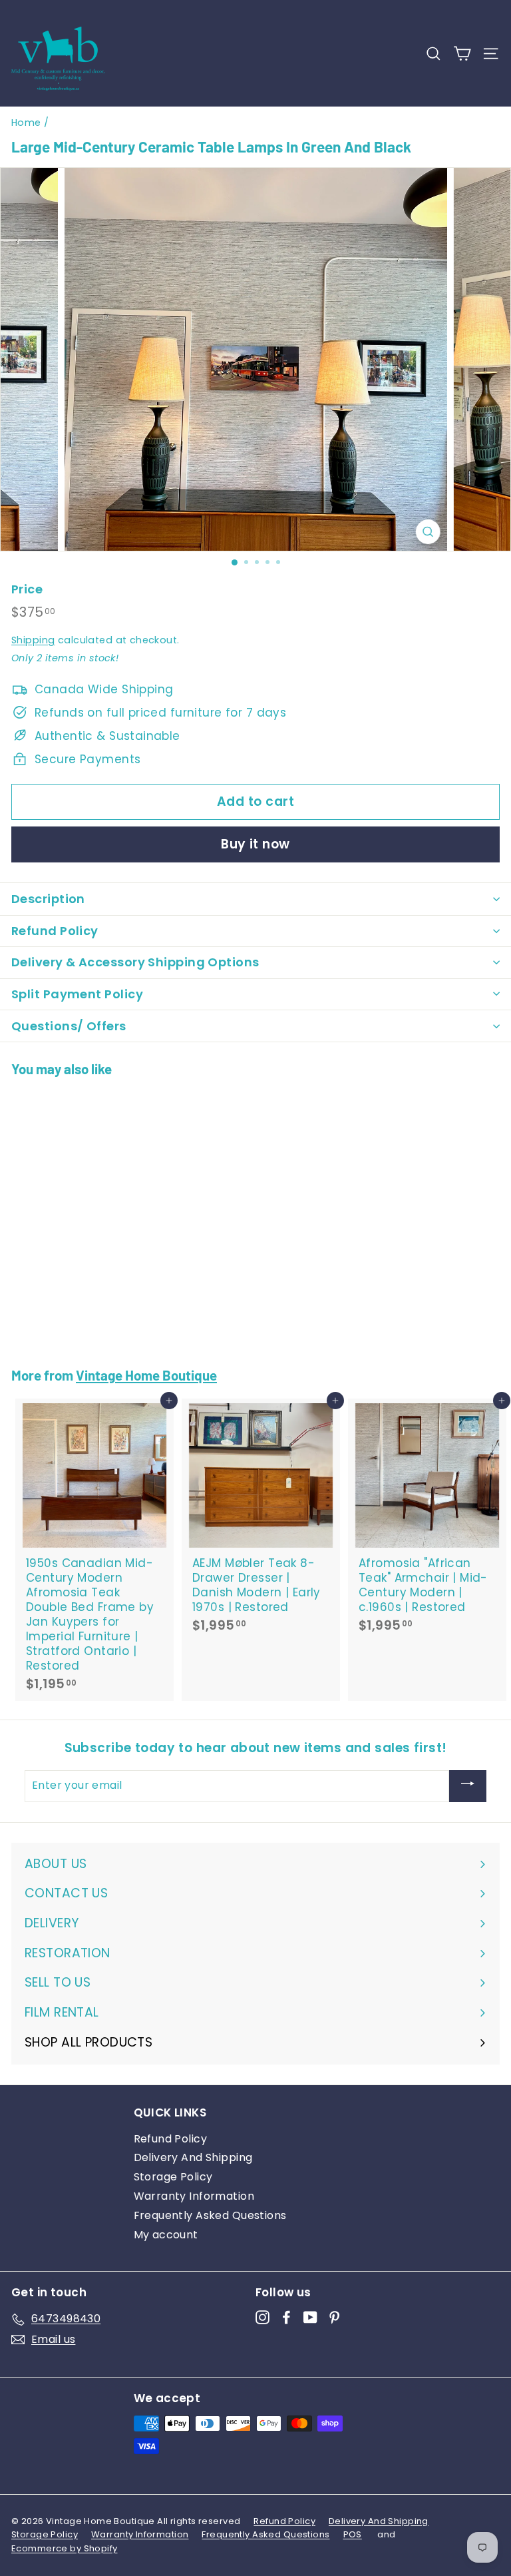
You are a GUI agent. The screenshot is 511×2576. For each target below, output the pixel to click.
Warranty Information (194, 2196)
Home (26, 123)
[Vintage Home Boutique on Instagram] (262, 2317)
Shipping (33, 640)
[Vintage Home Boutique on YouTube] (310, 2317)
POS (353, 2534)
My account (166, 2235)
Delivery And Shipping (193, 2157)
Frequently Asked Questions (210, 2215)
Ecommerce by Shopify (65, 2548)
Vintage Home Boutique (146, 1375)
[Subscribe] (468, 1786)
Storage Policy (173, 2177)
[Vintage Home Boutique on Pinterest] (334, 2317)
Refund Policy (171, 2139)
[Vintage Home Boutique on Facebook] (286, 2317)
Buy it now (255, 844)
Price (27, 589)
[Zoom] (427, 532)
